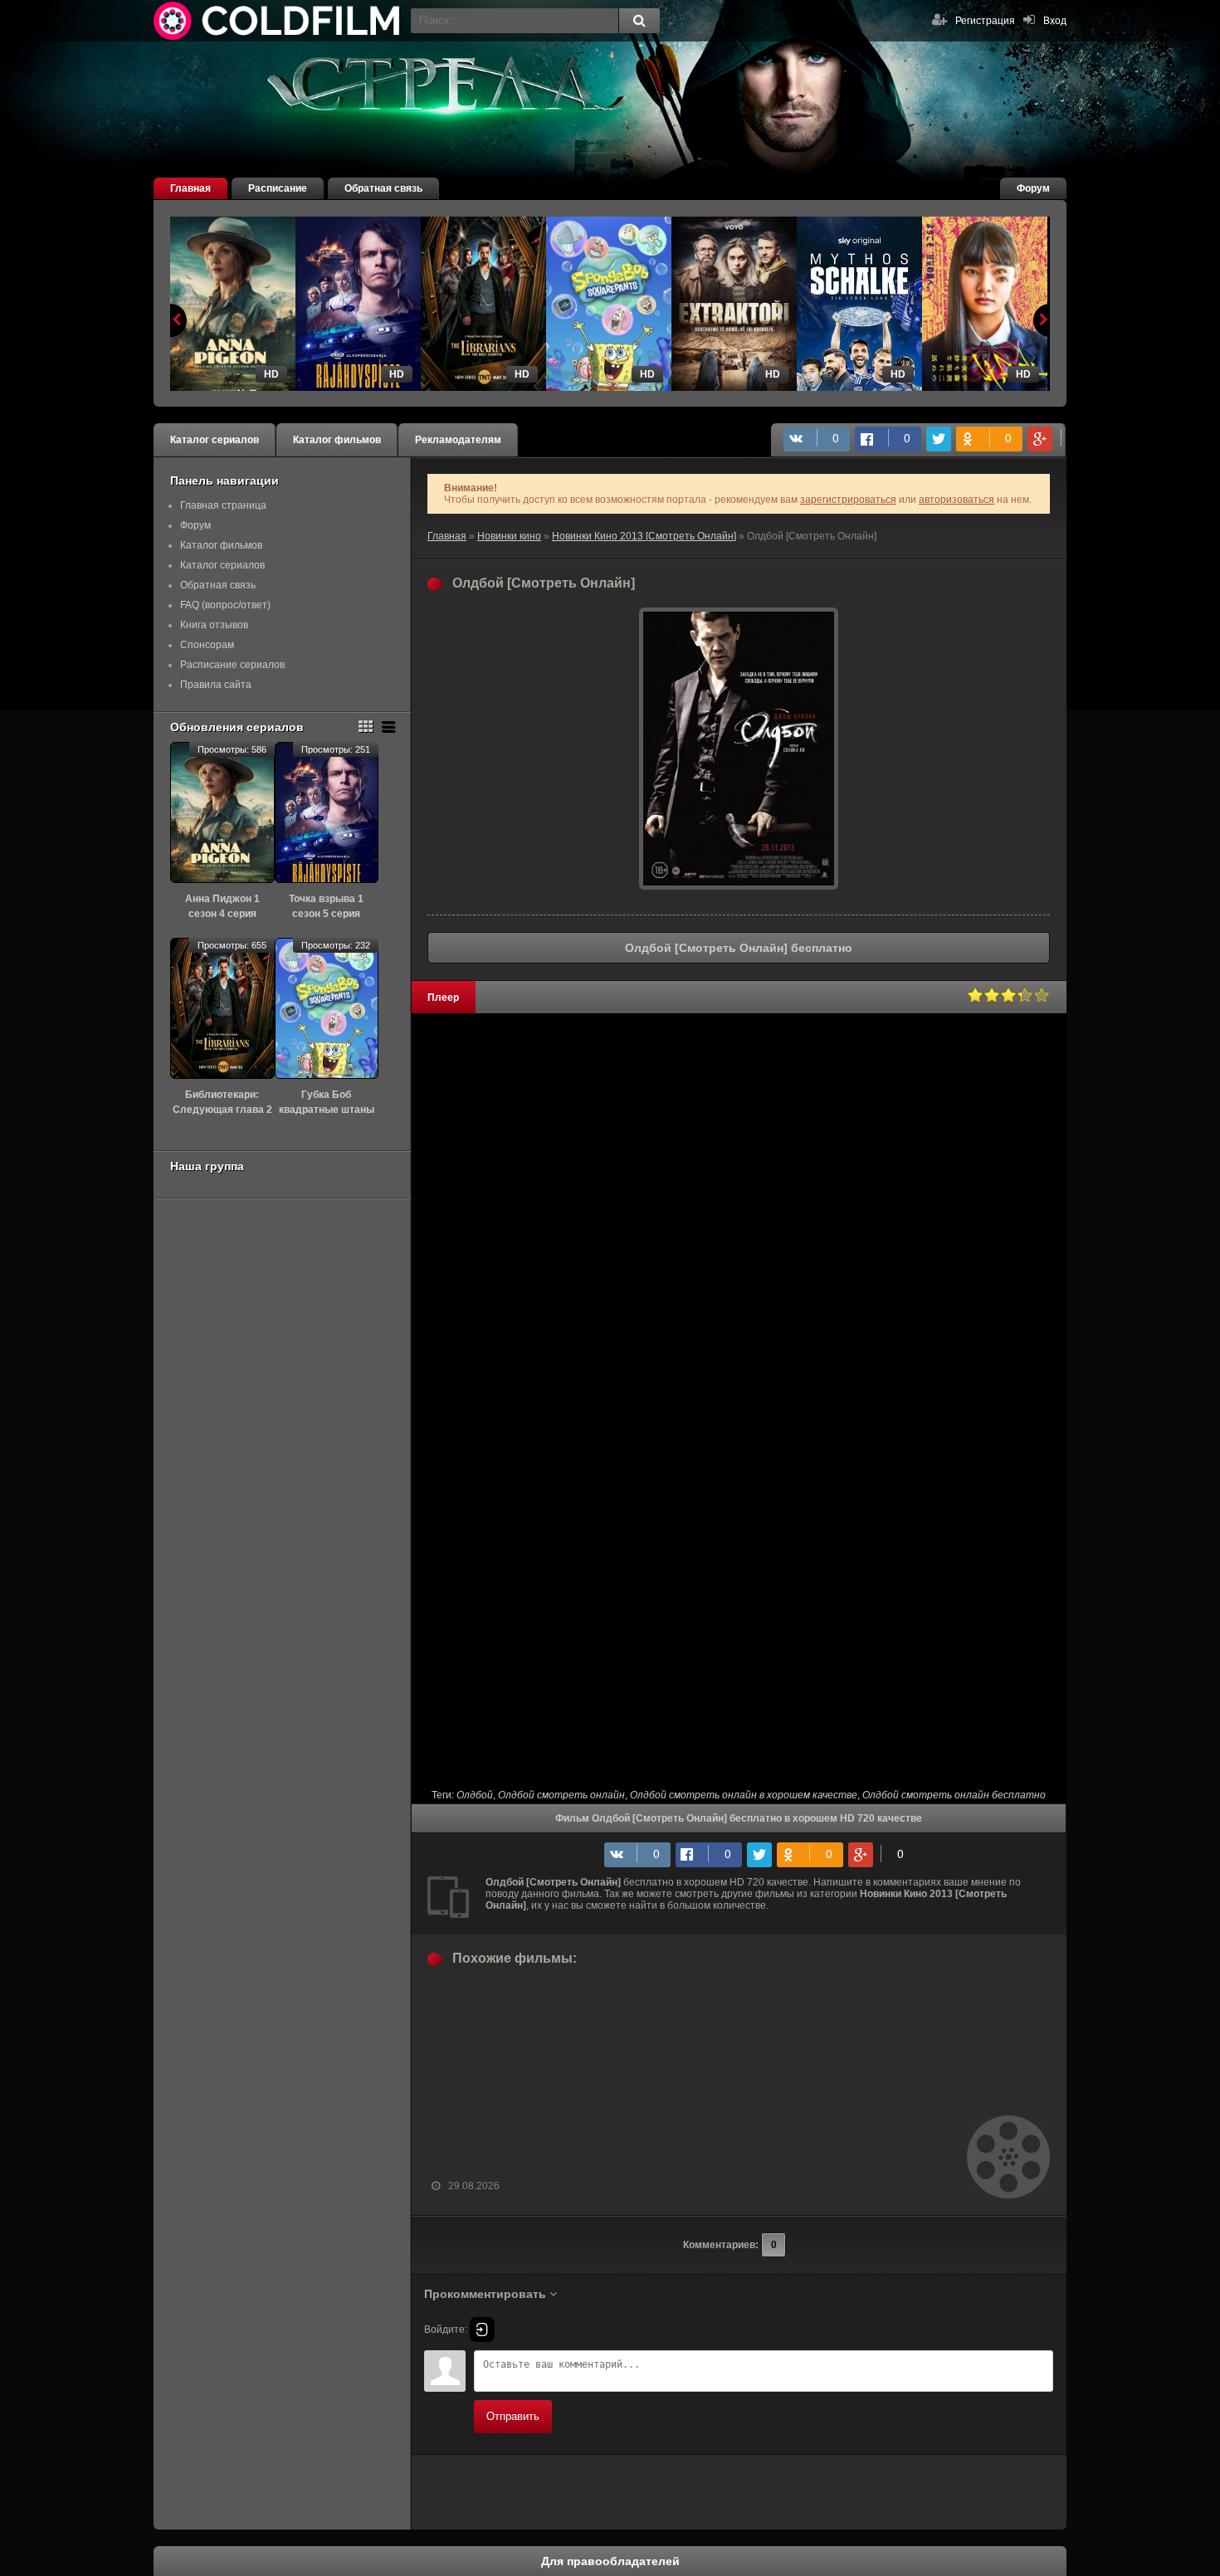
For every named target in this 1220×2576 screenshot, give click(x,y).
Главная (190, 188)
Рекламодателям (458, 440)
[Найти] (639, 21)
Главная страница (223, 505)
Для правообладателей (610, 2561)
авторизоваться (956, 500)
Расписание (278, 188)
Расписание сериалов (232, 665)
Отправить (513, 2416)
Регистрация (985, 21)
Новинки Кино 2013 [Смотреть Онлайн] (644, 536)
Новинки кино (509, 536)
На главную (278, 21)
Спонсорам (207, 645)
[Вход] (482, 2330)
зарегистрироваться (848, 500)
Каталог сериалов (215, 440)
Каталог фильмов (337, 440)
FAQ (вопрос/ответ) (225, 605)
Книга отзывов (214, 625)
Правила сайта (216, 685)
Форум (1033, 188)
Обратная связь (383, 188)
